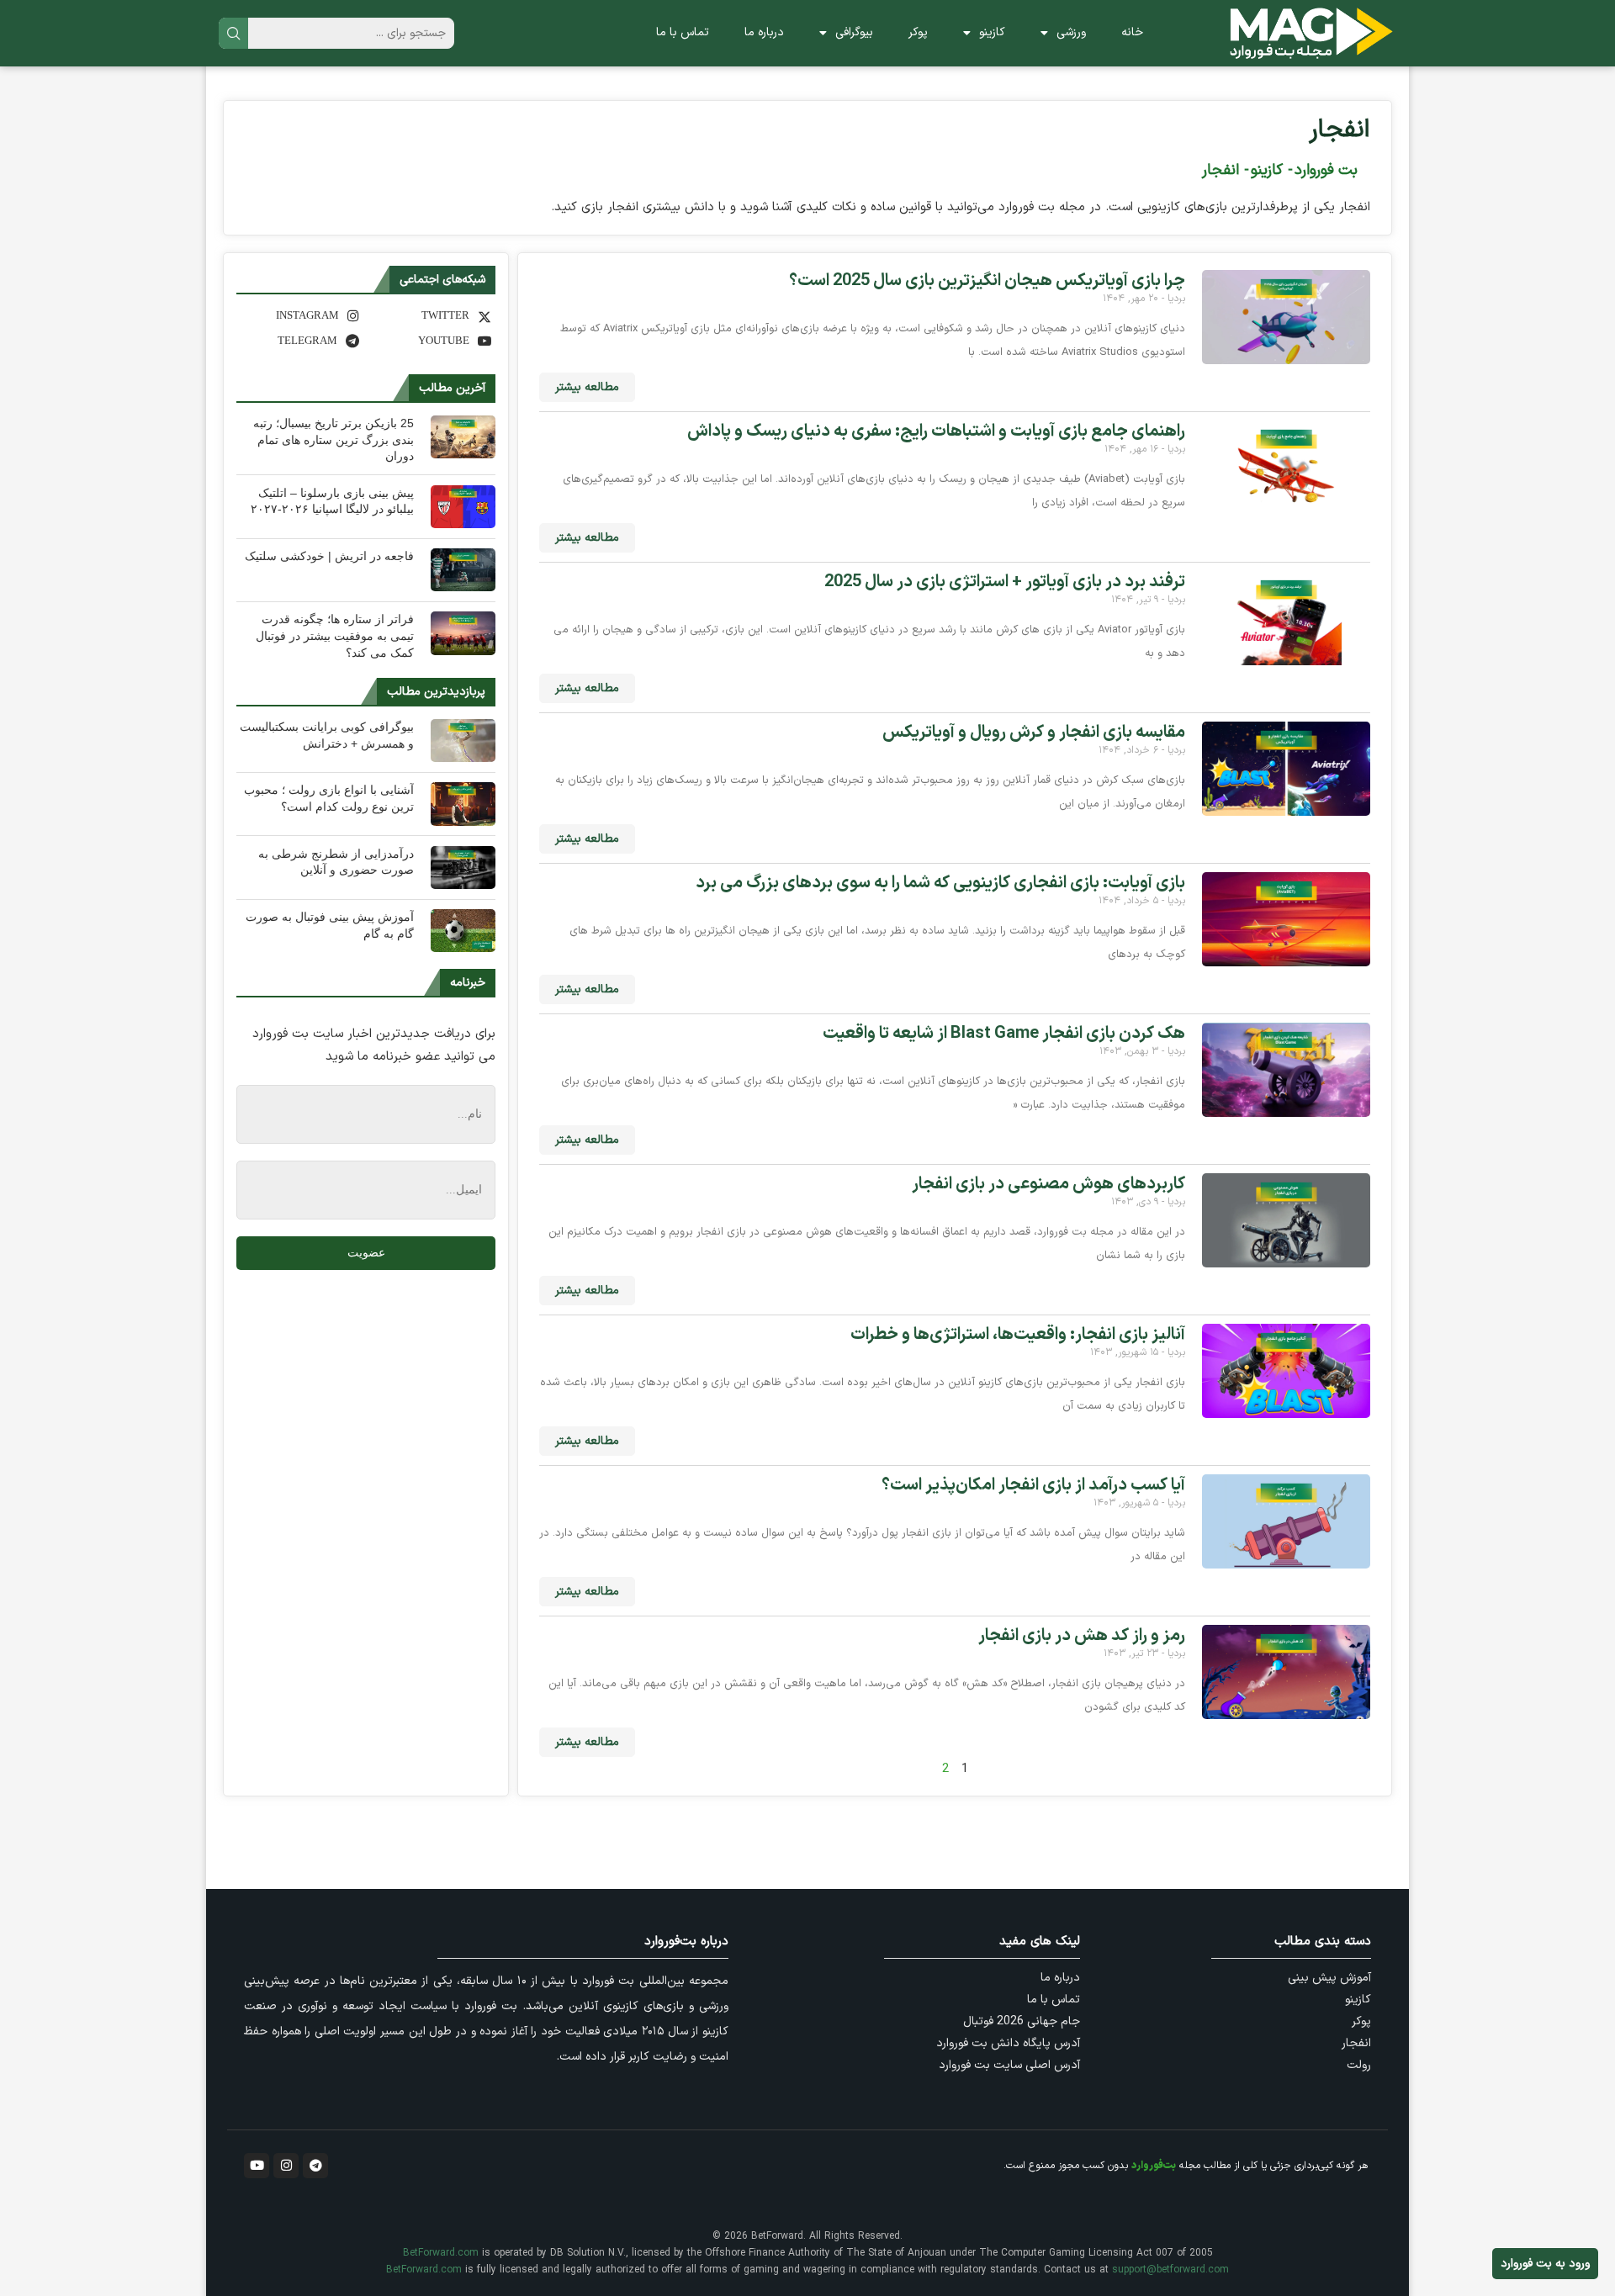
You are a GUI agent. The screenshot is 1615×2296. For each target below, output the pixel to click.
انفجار (1340, 130)
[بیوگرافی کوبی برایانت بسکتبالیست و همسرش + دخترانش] (463, 741)
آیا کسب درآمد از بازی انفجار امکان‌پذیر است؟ (1033, 1485)
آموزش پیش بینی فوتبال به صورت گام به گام (330, 925)
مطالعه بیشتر (587, 387)
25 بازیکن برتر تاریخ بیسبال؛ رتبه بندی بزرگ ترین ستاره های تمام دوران (334, 439)
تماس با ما (683, 32)
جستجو (233, 33)
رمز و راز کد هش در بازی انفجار (1082, 1636)
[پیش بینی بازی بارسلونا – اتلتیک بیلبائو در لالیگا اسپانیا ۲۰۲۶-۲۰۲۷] (463, 507)
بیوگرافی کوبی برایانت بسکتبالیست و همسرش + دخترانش (327, 735)
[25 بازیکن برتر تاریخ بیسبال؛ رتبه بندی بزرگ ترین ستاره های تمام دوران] (463, 437)
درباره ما (764, 32)
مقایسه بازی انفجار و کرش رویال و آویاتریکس (1034, 733)
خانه (1132, 32)
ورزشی (1071, 32)
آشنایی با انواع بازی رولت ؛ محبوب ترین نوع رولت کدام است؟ (329, 798)
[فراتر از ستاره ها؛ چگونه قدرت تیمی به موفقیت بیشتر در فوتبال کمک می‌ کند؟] (463, 633)
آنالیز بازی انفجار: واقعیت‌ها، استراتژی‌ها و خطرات (1018, 1335)
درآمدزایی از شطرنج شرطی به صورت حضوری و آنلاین (336, 862)
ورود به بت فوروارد (1545, 2264)
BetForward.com (441, 2253)
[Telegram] (315, 2166)
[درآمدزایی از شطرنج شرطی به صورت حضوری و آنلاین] (463, 868)
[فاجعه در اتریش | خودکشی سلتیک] (463, 570)
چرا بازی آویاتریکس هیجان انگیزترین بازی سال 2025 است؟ (987, 281)
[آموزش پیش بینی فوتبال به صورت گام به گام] (463, 931)
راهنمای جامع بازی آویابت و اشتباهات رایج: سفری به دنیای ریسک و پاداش (936, 431)
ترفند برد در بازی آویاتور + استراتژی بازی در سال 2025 (1005, 582)
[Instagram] (286, 2166)
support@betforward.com (1170, 2270)
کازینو (992, 32)
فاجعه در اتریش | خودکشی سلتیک (329, 556)
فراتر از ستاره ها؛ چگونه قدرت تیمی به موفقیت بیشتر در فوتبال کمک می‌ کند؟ (335, 635)
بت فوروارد (1326, 170)
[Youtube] (257, 2166)
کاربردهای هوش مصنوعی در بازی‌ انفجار (1048, 1184)
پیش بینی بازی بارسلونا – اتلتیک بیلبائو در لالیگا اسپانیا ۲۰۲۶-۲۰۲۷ (332, 501)
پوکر (918, 32)
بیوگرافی (854, 32)
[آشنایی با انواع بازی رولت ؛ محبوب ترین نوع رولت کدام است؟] (463, 804)
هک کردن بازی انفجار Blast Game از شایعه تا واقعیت (1004, 1034)
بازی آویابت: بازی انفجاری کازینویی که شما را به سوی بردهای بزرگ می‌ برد (940, 883)
